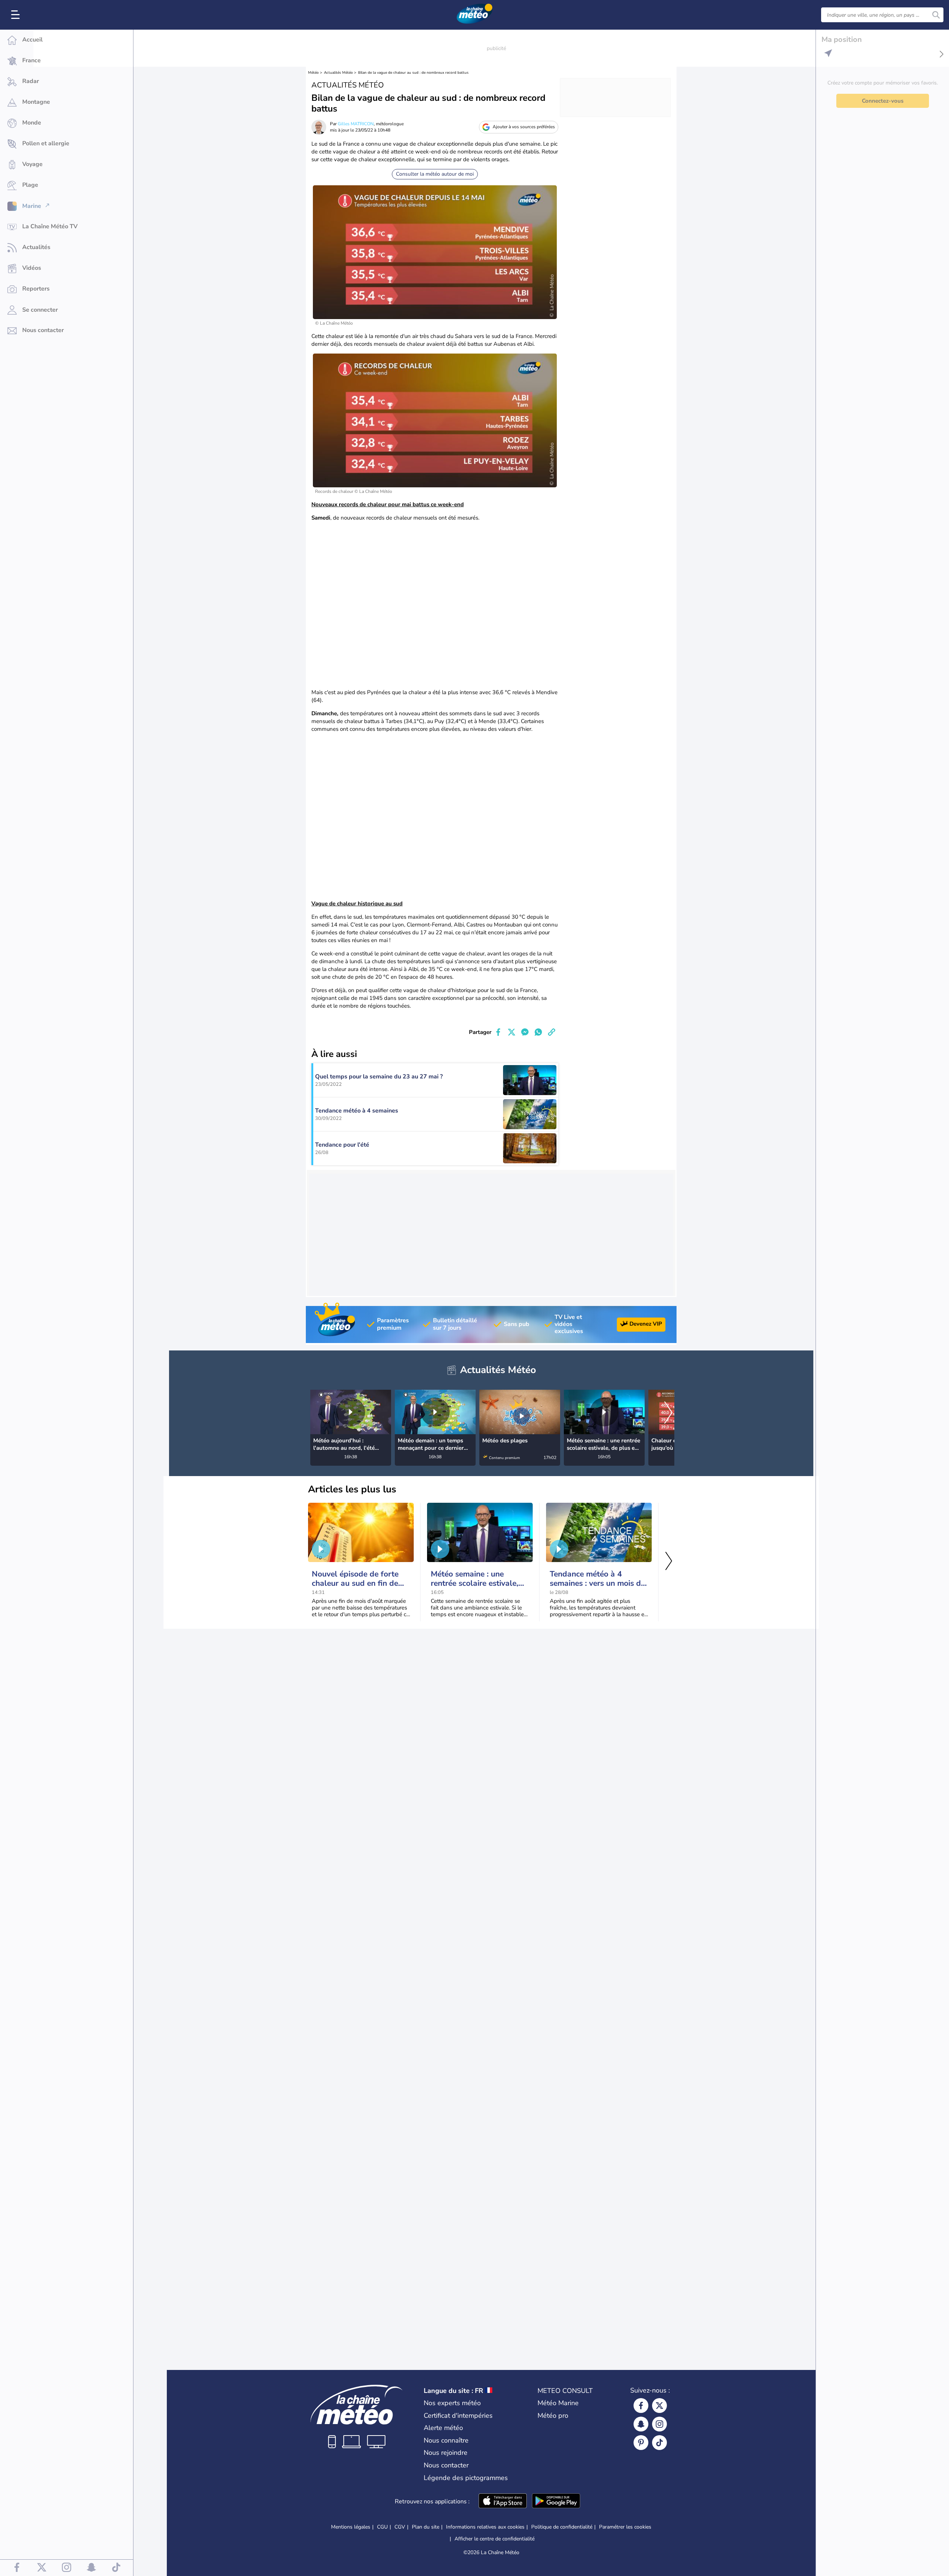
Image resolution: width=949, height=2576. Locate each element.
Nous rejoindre (446, 2453)
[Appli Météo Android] (556, 2502)
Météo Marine (558, 2403)
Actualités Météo (338, 73)
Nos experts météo (452, 2403)
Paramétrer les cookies (625, 2527)
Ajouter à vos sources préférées (524, 127)
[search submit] (936, 15)
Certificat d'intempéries (458, 2416)
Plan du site (426, 2527)
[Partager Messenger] (525, 1032)
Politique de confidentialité (562, 2527)
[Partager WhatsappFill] (538, 1032)
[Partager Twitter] (512, 1032)
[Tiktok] (659, 2443)
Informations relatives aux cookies (485, 2527)
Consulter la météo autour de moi (435, 174)
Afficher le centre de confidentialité (495, 2539)
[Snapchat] (641, 2424)
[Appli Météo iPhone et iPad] (503, 2502)
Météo (313, 73)
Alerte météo (443, 2428)
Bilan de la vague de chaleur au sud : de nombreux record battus (413, 73)
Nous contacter (446, 2465)
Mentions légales (351, 2527)
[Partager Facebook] (498, 1032)
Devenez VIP (646, 1324)
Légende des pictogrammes (466, 2478)
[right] (668, 1413)
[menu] (17, 15)
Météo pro (553, 2416)
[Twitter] (659, 2406)
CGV (400, 2527)
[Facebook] (641, 2406)
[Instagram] (659, 2424)
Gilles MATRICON (356, 124)
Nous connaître (446, 2440)
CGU (382, 2527)
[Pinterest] (641, 2443)
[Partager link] (552, 1032)
